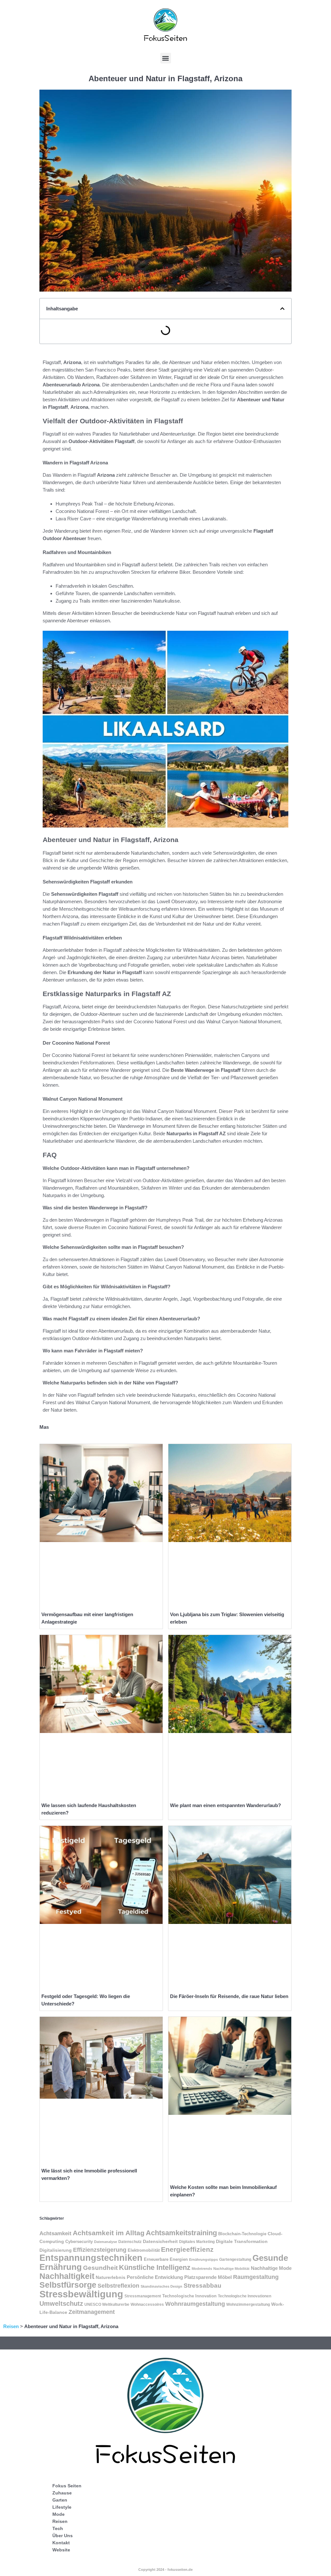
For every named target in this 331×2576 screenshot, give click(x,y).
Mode (59, 2514)
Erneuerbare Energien (166, 2259)
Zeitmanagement (92, 2312)
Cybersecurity (79, 2242)
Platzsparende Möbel (208, 2277)
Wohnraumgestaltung (195, 2304)
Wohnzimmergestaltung (248, 2304)
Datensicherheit (160, 2242)
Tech (58, 2528)
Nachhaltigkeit (67, 2276)
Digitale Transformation (242, 2242)
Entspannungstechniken (91, 2258)
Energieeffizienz (187, 2249)
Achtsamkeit (55, 2233)
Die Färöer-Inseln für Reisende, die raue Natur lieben (229, 1996)
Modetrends (202, 2269)
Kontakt (61, 2543)
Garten (60, 2500)
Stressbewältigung (81, 2294)
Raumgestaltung (256, 2277)
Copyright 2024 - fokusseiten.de (165, 2570)
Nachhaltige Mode (271, 2268)
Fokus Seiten (67, 2486)
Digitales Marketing (197, 2242)
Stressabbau (203, 2286)
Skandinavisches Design (161, 2286)
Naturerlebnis (111, 2277)
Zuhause (62, 2493)
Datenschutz (130, 2242)
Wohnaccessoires (147, 2304)
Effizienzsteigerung (100, 2250)
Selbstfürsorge (68, 2285)
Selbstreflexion (118, 2286)
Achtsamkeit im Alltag (109, 2233)
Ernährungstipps (203, 2260)
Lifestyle (62, 2507)
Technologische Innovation (189, 2296)
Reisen (11, 2326)
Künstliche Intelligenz (155, 2267)
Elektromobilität (144, 2250)
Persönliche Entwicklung (155, 2277)
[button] (166, 58)
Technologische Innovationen (245, 2296)
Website (61, 2550)
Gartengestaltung (235, 2260)
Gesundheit (100, 2268)
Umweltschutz (61, 2304)
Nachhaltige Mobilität (231, 2269)
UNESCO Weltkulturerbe (107, 2304)
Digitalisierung (56, 2250)
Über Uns (63, 2536)
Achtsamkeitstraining (181, 2233)
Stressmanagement (143, 2296)
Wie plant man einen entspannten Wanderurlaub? (225, 1805)
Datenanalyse (106, 2242)
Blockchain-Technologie (242, 2234)
